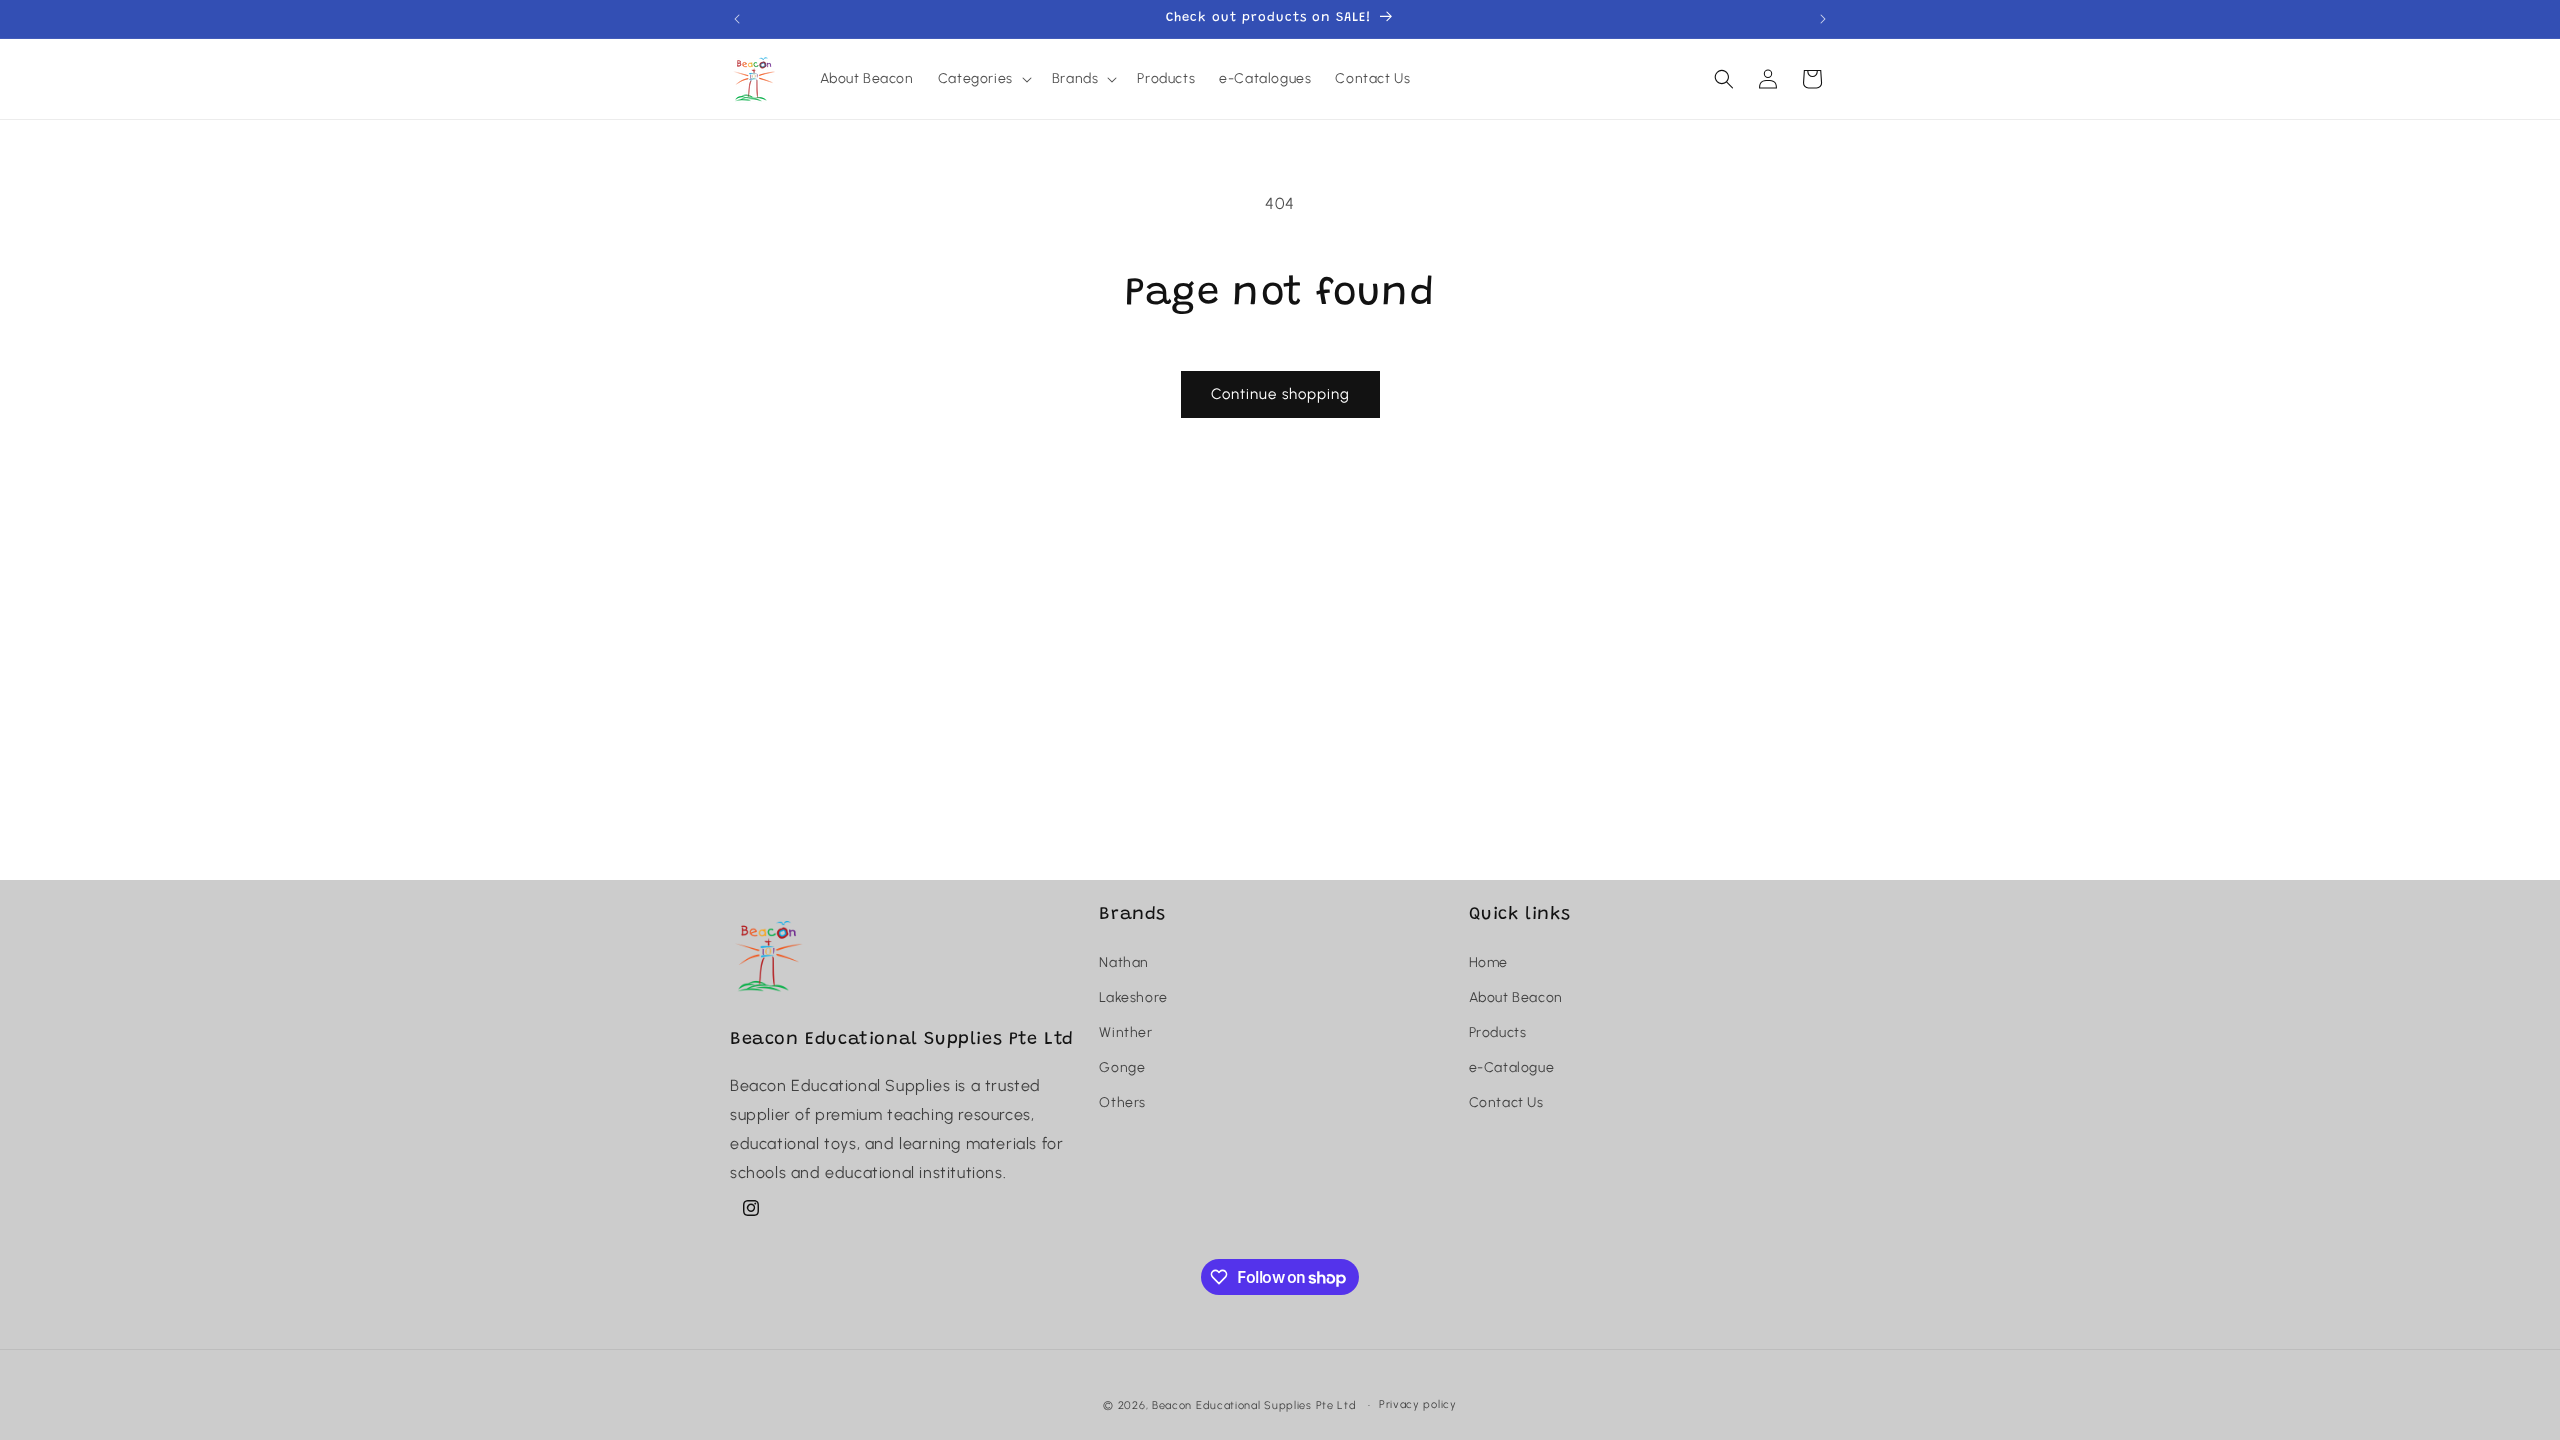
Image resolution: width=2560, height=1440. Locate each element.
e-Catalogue (1512, 1067)
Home (1488, 962)
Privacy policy (1418, 1404)
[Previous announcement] (737, 19)
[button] (983, 79)
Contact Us (1506, 1102)
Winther (1125, 1032)
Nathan (1124, 962)
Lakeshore (1133, 997)
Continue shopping (1280, 394)
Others (1122, 1102)
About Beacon (1516, 997)
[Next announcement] (1823, 19)
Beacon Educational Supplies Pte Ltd (1254, 1405)
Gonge (1122, 1067)
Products (1498, 1032)
